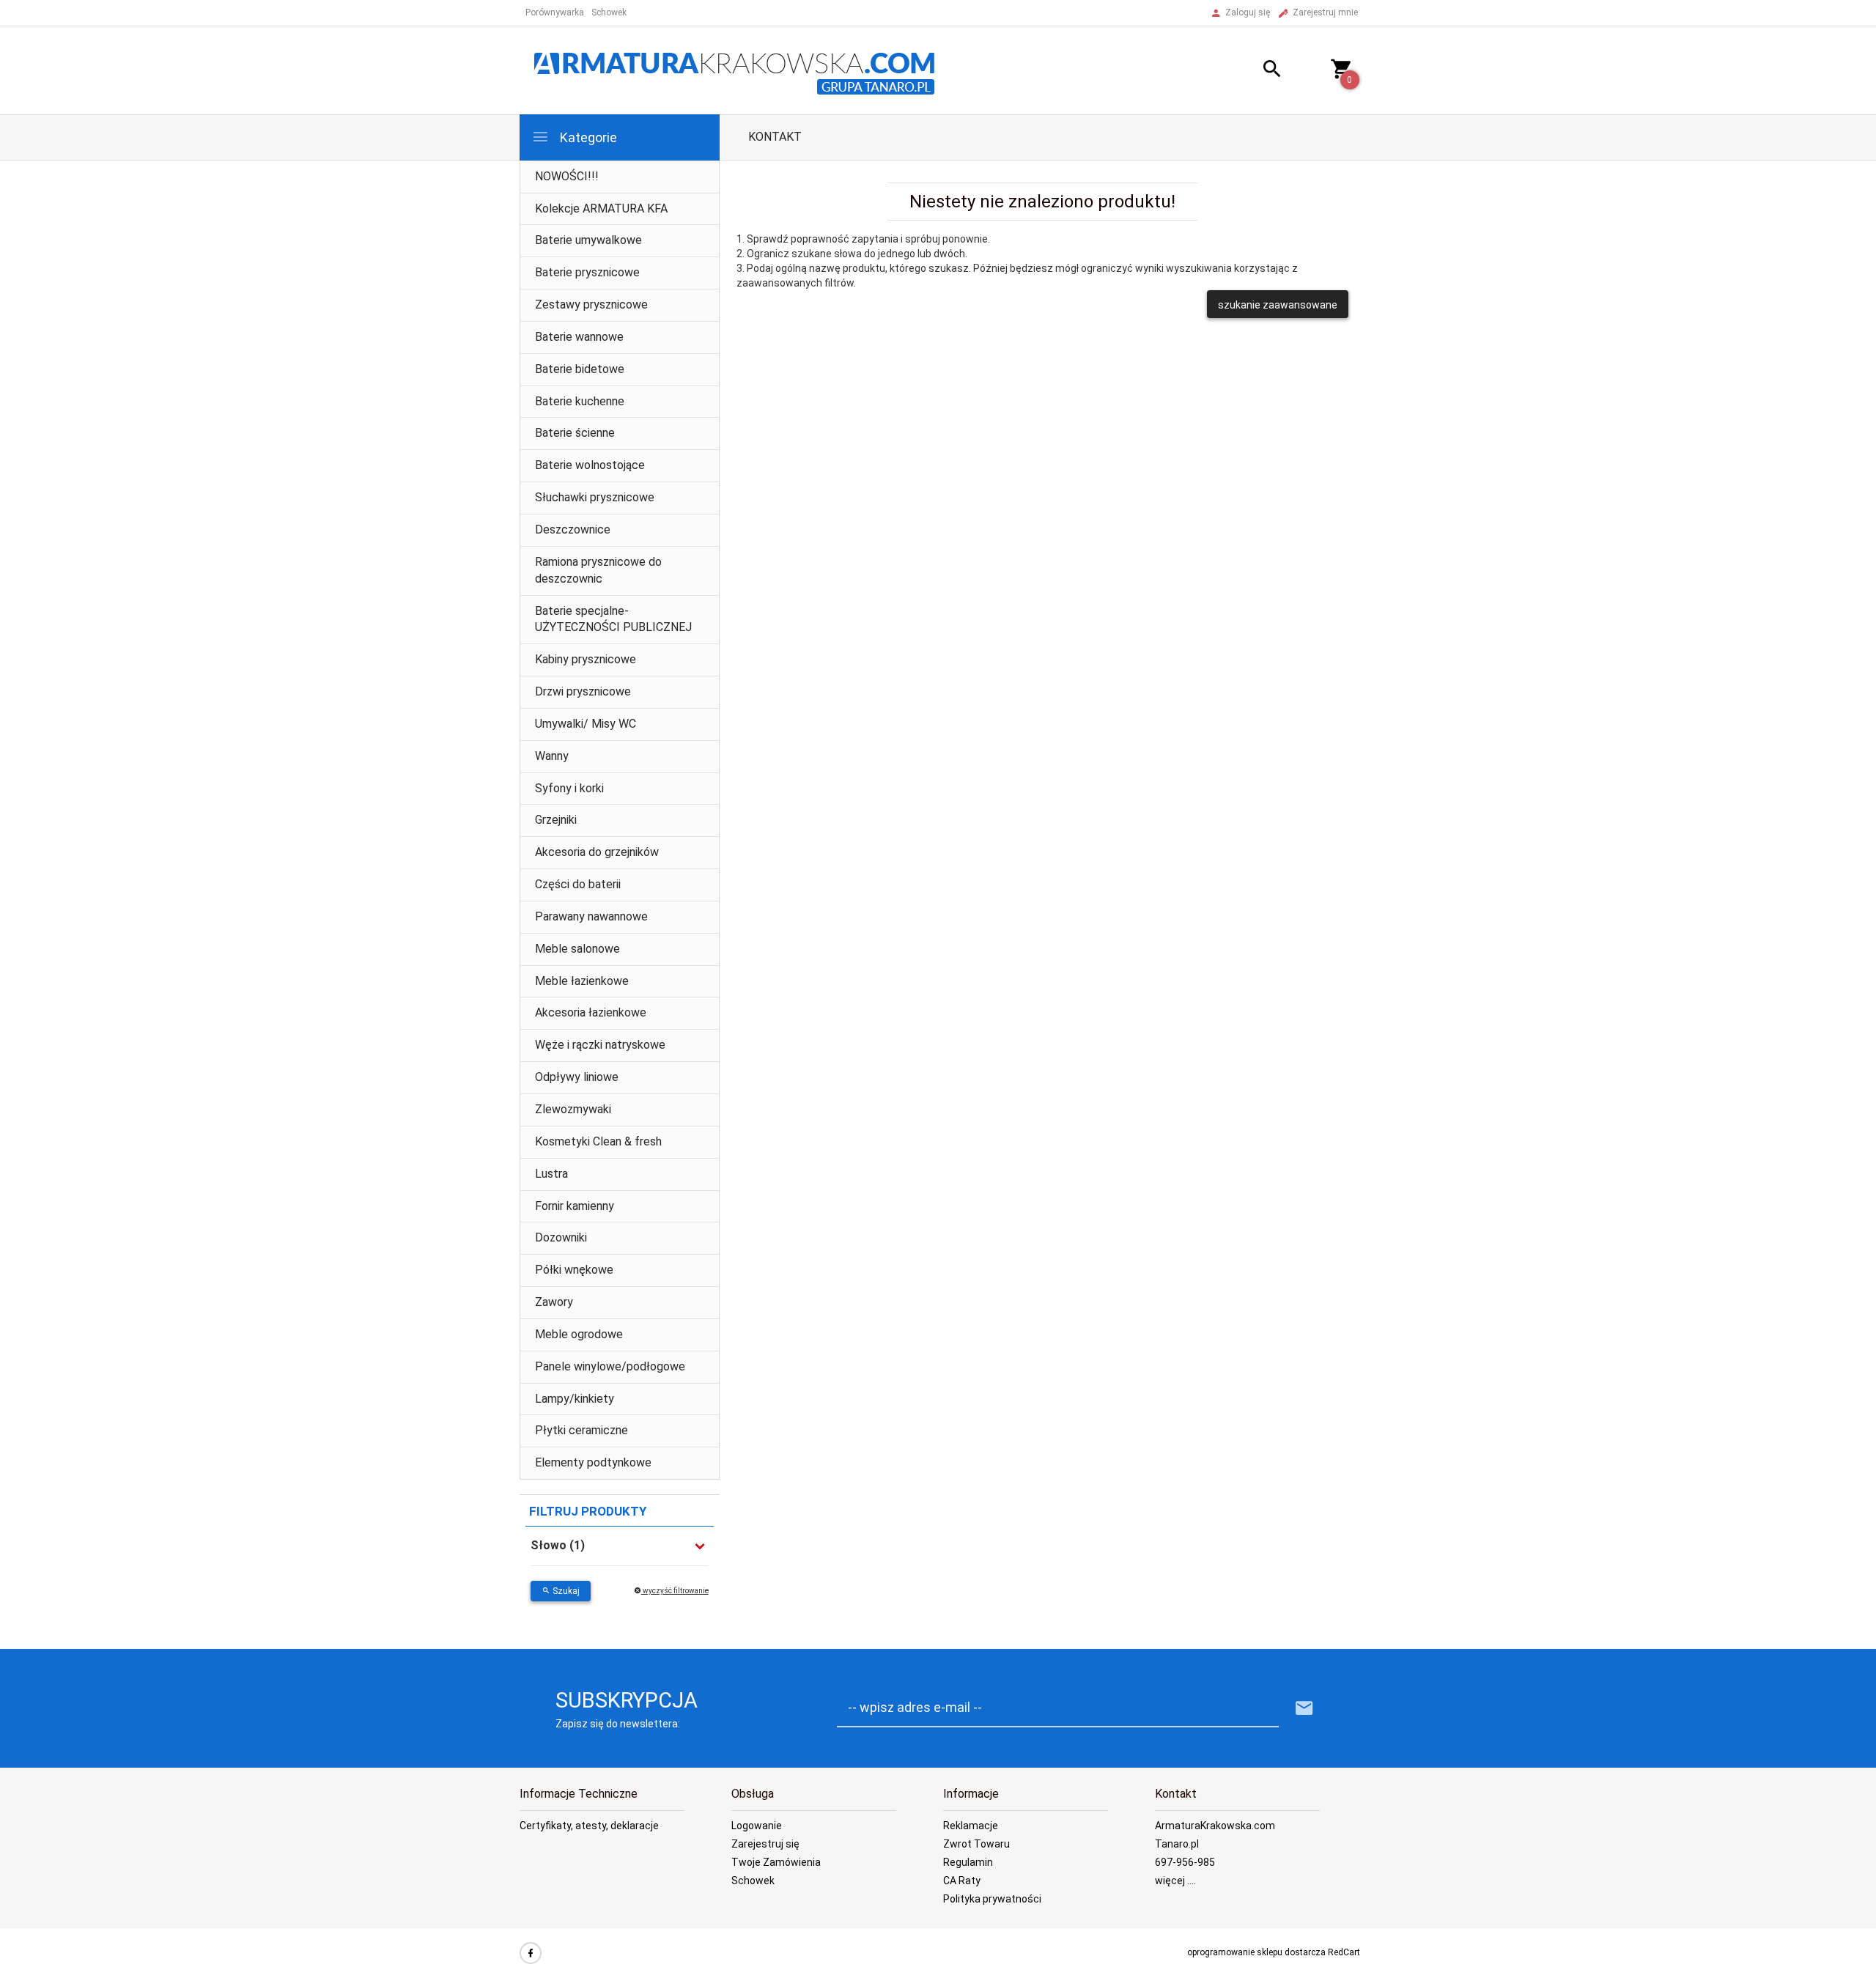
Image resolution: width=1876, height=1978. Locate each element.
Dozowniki (561, 1237)
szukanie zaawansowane (1278, 305)
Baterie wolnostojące (590, 465)
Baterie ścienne (575, 433)
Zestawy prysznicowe (591, 305)
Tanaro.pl (1177, 1844)
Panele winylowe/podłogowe (610, 1366)
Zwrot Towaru (976, 1844)
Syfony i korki (569, 788)
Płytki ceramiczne (581, 1430)
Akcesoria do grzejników (597, 852)
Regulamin (968, 1862)
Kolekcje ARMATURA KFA (601, 208)
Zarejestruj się (765, 1844)
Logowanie (757, 1826)
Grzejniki (556, 820)
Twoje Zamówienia (776, 1862)
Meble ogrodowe (579, 1334)
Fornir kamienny (575, 1206)
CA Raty (962, 1881)
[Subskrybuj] (1304, 1709)
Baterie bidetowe (580, 369)
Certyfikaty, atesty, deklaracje (589, 1826)
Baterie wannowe (579, 337)
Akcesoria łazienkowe (591, 1012)
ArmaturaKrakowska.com (1215, 1826)
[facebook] (531, 1953)
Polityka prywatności (992, 1899)
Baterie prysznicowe (587, 272)
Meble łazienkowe (582, 981)
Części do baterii (578, 884)
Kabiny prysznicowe (586, 659)
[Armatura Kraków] (739, 70)
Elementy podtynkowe (593, 1462)
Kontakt (775, 137)
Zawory (554, 1302)
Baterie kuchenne (580, 401)
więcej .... (1175, 1881)
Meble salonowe (577, 949)
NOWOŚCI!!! (567, 176)
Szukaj (565, 1591)
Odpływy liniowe (577, 1077)
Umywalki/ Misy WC (586, 724)
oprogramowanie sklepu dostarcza (1256, 1952)
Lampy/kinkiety (575, 1399)
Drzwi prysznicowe (583, 691)
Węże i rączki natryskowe (600, 1045)
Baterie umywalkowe (588, 240)
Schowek (753, 1881)
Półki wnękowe (574, 1270)
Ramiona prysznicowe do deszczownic (598, 570)
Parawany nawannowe (591, 916)
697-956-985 (1185, 1862)
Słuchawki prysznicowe (595, 497)
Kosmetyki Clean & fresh (598, 1141)
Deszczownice (573, 529)
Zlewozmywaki (573, 1109)
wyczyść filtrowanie (675, 1591)
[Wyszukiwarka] (1254, 71)
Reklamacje (971, 1826)
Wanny (552, 756)
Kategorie (587, 137)
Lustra (551, 1174)
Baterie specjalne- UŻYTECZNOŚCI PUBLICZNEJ (613, 619)
